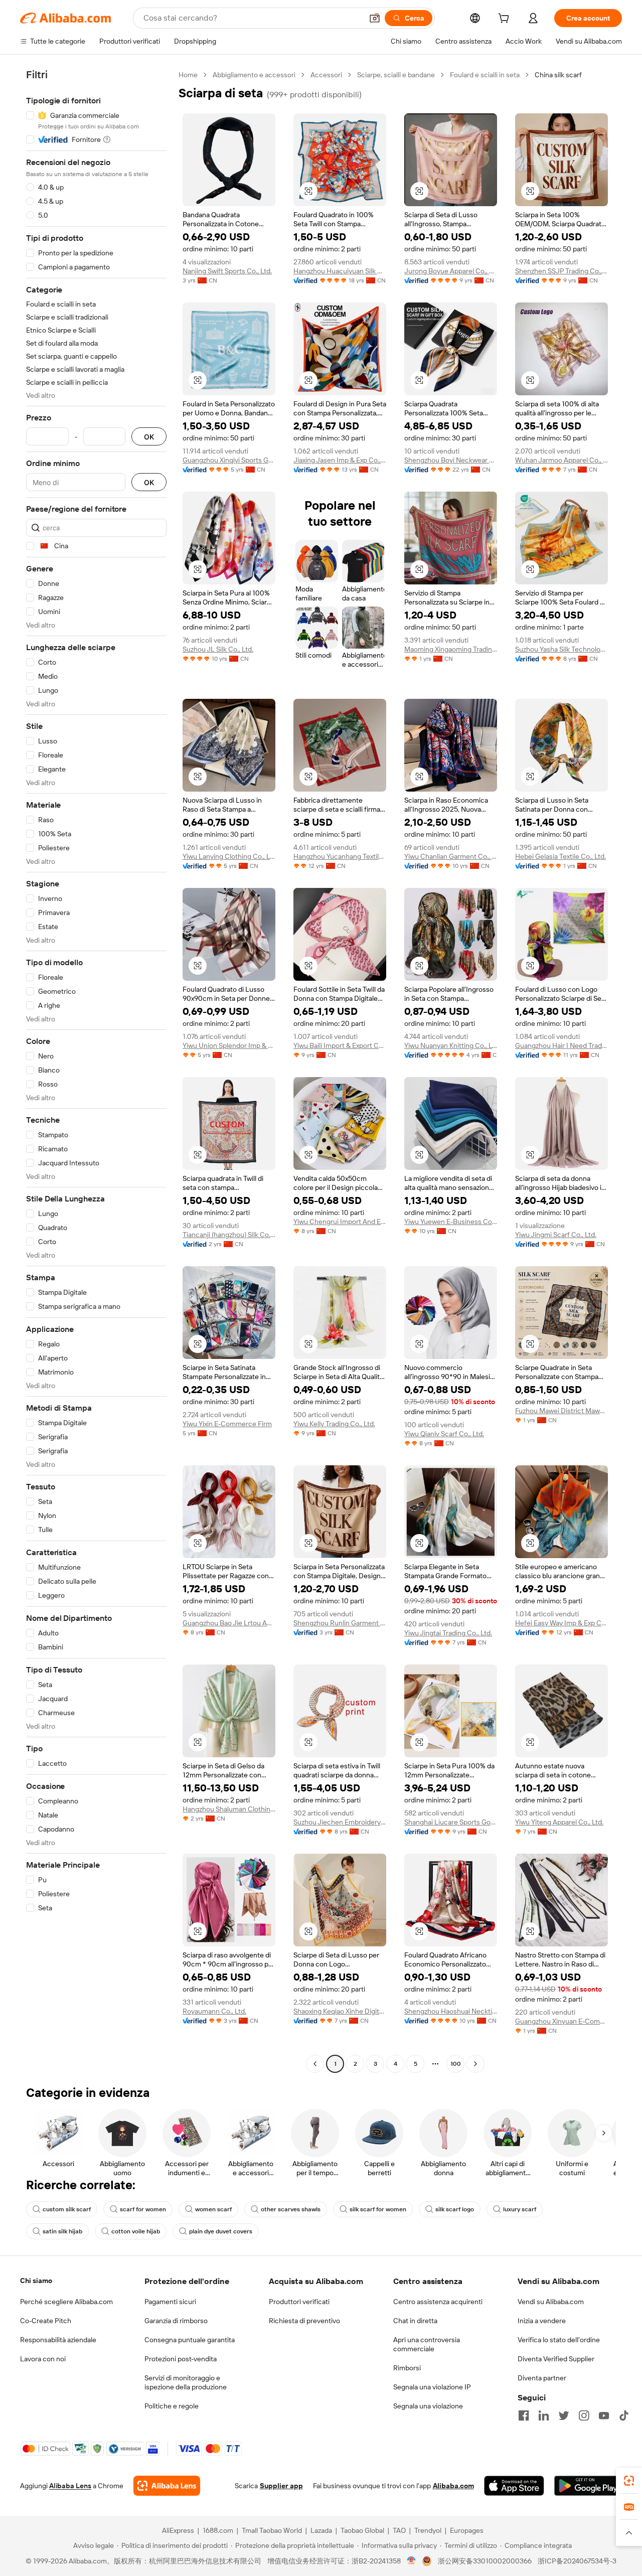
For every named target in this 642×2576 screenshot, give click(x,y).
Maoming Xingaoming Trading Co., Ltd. (451, 649)
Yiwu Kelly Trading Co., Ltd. (334, 1424)
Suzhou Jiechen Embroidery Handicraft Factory (340, 1822)
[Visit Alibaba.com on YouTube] (604, 2415)
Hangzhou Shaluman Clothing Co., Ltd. (229, 1809)
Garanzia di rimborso (176, 2321)
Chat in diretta (415, 2321)
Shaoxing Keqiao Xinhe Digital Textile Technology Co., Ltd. (340, 2011)
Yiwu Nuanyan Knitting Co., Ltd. (451, 1045)
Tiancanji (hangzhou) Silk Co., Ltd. (229, 1235)
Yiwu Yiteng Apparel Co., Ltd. (559, 1822)
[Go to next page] (475, 2064)
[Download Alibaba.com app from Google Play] (588, 2486)
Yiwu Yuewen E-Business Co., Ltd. (451, 1222)
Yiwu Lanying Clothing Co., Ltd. (229, 856)
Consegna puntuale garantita (190, 2340)
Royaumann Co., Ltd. (214, 2011)
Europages (467, 2530)
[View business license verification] (412, 2561)
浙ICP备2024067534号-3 (577, 2561)
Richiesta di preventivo (304, 2321)
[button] (375, 18)
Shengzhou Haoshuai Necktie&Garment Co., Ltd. (451, 2011)
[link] (629, 2481)
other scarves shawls (291, 2209)
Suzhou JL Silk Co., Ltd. (218, 649)
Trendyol (428, 2530)
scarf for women (143, 2209)
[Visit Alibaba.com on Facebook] (524, 2415)
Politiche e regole (172, 2406)
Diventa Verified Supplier (556, 2359)
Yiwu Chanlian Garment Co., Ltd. (451, 856)
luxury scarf (520, 2209)
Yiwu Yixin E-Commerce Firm (227, 1424)
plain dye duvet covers (221, 2231)
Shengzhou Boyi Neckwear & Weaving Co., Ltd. (451, 460)
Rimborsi (407, 2368)
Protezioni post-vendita (181, 2359)
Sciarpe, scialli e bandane (396, 75)
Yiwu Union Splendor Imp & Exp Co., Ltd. (229, 1045)
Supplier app (281, 2486)
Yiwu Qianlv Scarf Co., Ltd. (444, 1434)
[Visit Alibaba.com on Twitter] (564, 2415)
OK (149, 437)
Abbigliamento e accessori (254, 75)
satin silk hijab (62, 2231)
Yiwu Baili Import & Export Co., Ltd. (340, 1045)
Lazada (321, 2530)
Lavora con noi (43, 2359)
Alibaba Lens (70, 2486)
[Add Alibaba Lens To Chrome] (167, 2486)
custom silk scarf (67, 2209)
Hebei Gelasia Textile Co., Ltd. (560, 856)
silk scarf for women (378, 2209)
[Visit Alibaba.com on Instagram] (584, 2415)
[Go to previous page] (315, 2064)
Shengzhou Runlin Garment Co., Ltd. (340, 1623)
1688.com (218, 2530)
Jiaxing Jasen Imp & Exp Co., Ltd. (340, 460)
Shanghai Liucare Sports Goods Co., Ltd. (451, 1822)
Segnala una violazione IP (432, 2387)
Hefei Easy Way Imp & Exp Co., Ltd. (561, 1623)
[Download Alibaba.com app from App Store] (514, 2486)
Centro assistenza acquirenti (438, 2302)
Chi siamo (36, 2281)
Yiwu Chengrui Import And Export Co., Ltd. (340, 1222)
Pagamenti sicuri (170, 2302)
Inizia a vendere (542, 2321)
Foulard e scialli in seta (485, 75)
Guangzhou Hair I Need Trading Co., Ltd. (561, 1045)
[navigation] (96, 1071)
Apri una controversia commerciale (427, 2344)
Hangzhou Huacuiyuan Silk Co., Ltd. (340, 271)
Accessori (326, 75)
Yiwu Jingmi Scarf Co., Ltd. (556, 1235)
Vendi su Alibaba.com (551, 2302)
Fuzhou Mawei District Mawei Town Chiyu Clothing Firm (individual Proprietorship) (561, 1411)
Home (188, 75)
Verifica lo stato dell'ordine (559, 2340)
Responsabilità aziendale (58, 2340)
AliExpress (178, 2530)
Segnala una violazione (428, 2406)
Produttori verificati (299, 2302)
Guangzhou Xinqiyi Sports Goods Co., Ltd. (229, 460)
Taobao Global (362, 2530)
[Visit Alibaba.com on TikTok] (624, 2415)
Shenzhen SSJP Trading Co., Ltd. (561, 271)
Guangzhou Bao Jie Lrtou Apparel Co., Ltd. (229, 1623)
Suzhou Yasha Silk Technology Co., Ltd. (561, 649)
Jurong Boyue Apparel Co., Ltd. (451, 271)
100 (456, 2064)
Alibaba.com (453, 2486)
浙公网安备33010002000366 (485, 2561)
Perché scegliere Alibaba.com (66, 2302)
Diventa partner (542, 2378)
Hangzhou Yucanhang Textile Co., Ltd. (340, 856)
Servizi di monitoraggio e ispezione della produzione (186, 2382)
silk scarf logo (455, 2209)
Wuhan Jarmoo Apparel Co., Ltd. (561, 460)
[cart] (506, 20)
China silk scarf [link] (558, 75)
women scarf (213, 2209)
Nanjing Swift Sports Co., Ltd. (227, 271)
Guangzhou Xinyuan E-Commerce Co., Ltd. (561, 2021)
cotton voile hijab (136, 2231)
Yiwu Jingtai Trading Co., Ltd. (448, 1633)
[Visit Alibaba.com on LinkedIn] (544, 2415)
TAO (399, 2530)
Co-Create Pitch (46, 2321)
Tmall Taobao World (272, 2530)
